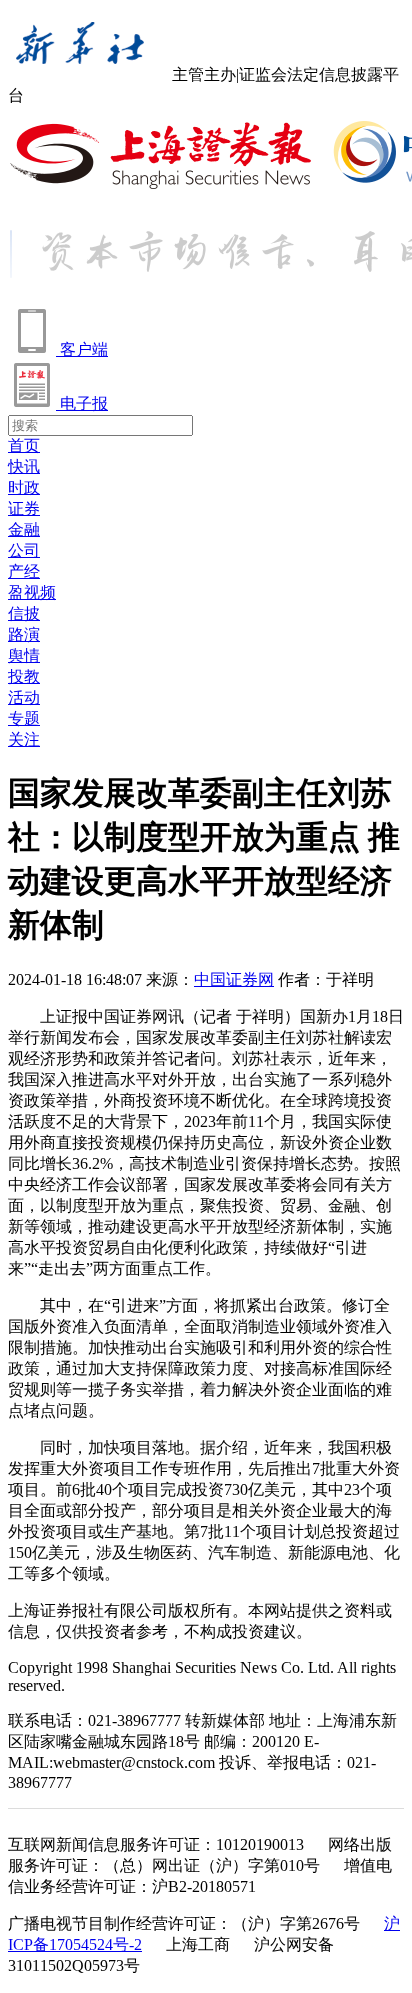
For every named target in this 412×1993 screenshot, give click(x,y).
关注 (24, 739)
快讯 (24, 466)
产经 (24, 571)
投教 (24, 676)
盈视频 (32, 592)
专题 (24, 718)
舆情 (24, 655)
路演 (24, 634)
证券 (24, 508)
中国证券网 (234, 979)
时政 (24, 487)
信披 (24, 613)
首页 (24, 445)
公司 (24, 550)
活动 (24, 697)
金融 (24, 529)
